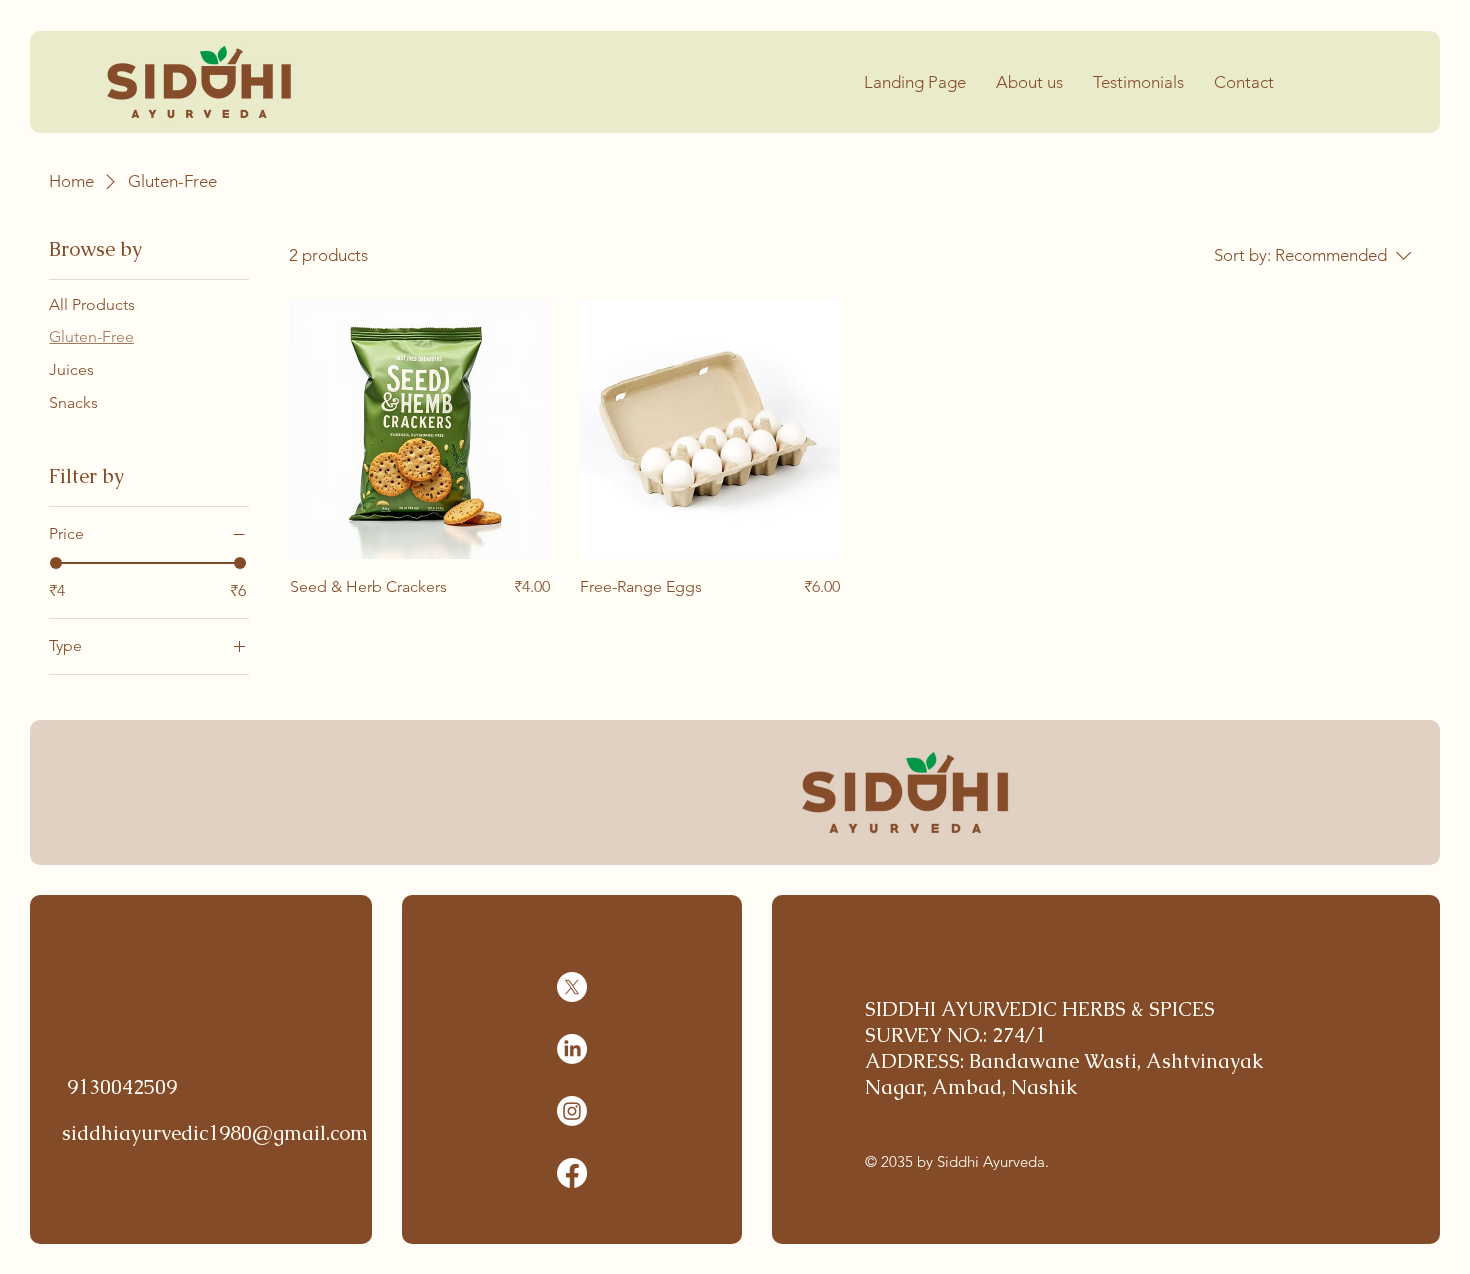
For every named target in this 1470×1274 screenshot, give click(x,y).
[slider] (56, 563)
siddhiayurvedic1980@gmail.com (215, 1133)
